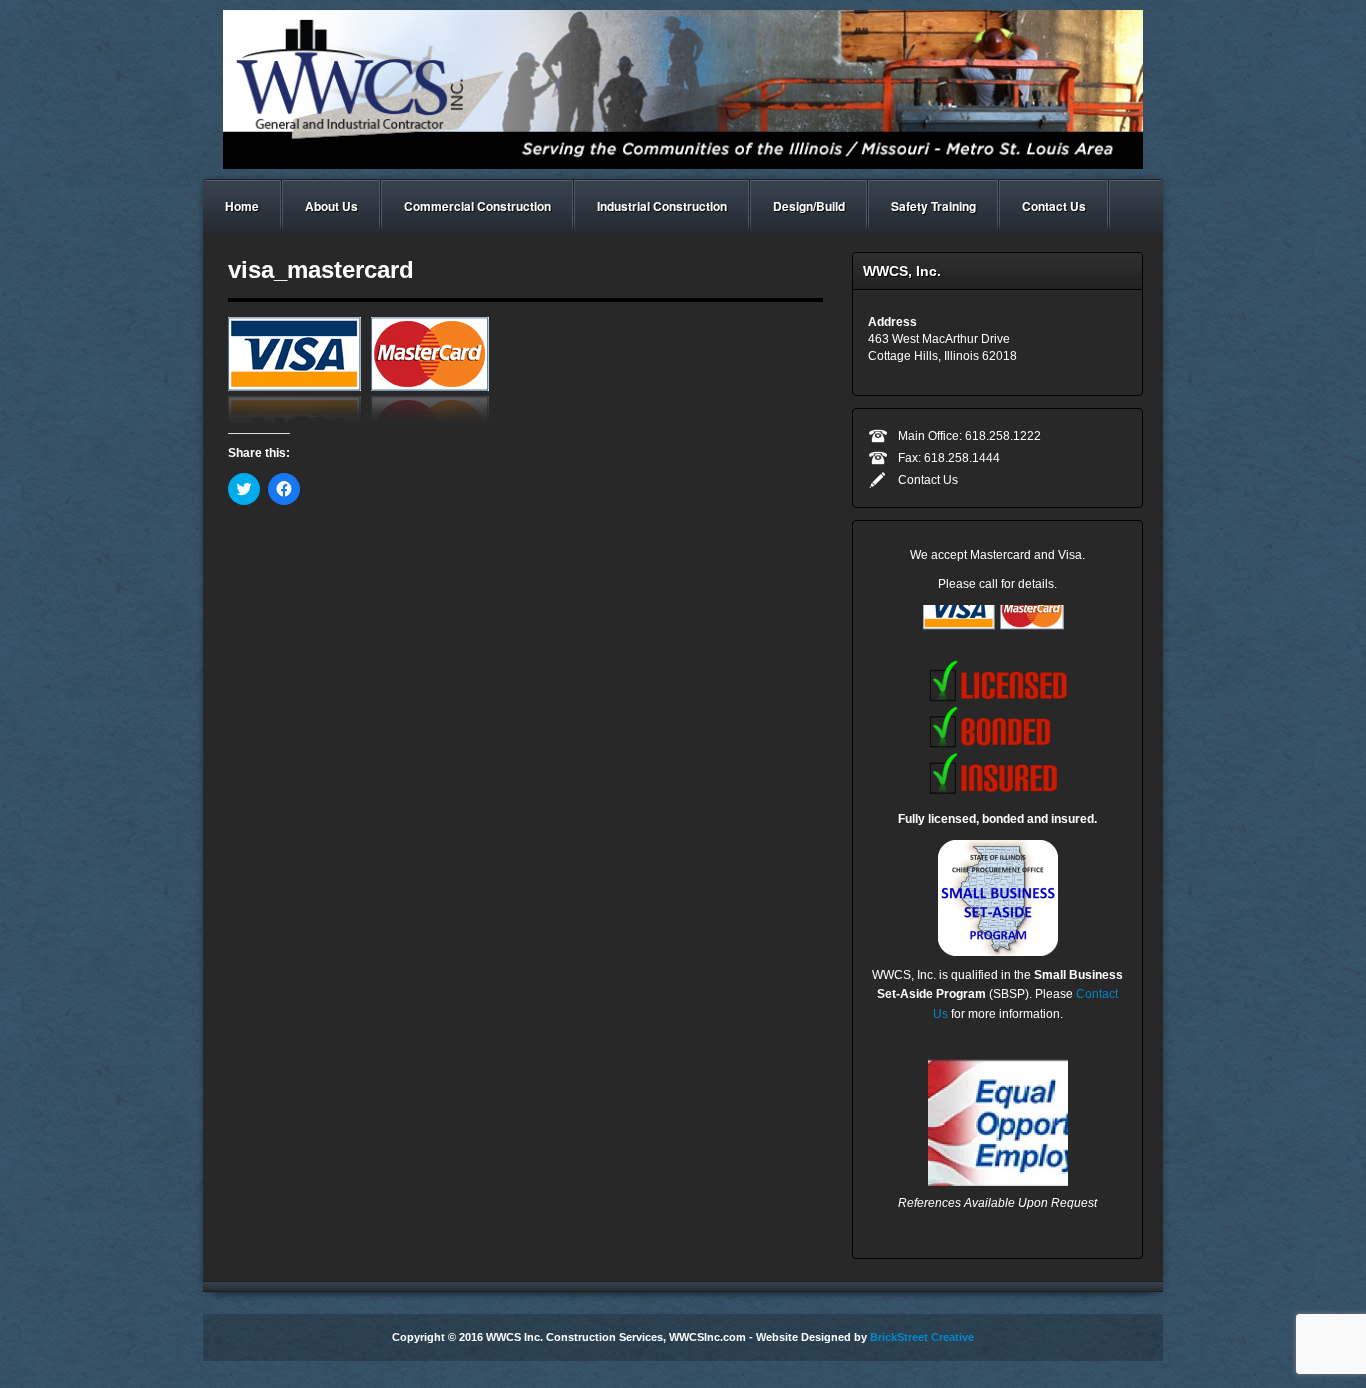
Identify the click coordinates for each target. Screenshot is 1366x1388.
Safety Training (933, 206)
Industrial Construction (662, 206)
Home (242, 206)
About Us (331, 206)
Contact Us (1054, 206)
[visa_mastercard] (367, 369)
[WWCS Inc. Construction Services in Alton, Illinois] (683, 89)
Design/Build (809, 206)
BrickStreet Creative (922, 1337)
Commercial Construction (477, 206)
